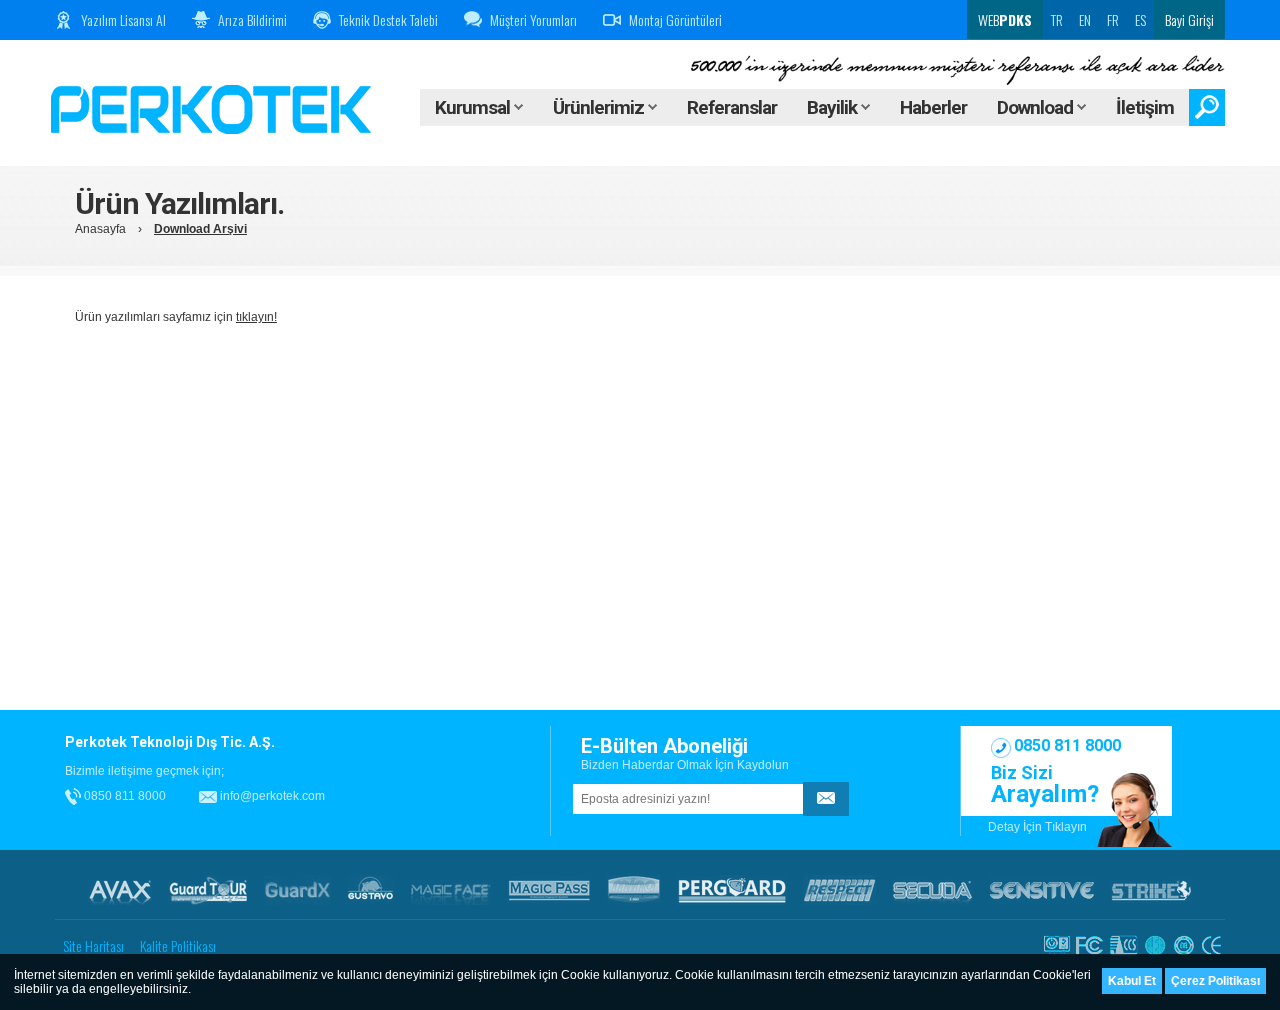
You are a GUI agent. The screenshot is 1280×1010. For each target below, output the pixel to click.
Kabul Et (1132, 981)
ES (1140, 19)
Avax (120, 890)
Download (1037, 107)
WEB (1003, 19)
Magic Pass (549, 890)
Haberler (933, 107)
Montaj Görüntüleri (675, 19)
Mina (634, 890)
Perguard (732, 890)
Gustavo (370, 890)
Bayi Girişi (1189, 19)
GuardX (297, 890)
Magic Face (451, 890)
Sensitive (1042, 890)
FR (1113, 19)
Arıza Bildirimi (252, 19)
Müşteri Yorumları (533, 19)
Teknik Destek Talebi (388, 19)
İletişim (1145, 107)
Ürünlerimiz (600, 107)
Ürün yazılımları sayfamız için (176, 317)
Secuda (932, 890)
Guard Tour (208, 890)
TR (1057, 19)
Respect (839, 890)
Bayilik (834, 107)
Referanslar (732, 107)
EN (1085, 19)
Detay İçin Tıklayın (1037, 827)
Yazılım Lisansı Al (123, 19)
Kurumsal (474, 107)
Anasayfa (100, 229)
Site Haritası (93, 945)
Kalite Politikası (178, 945)
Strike (1151, 890)
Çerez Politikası (1215, 981)
